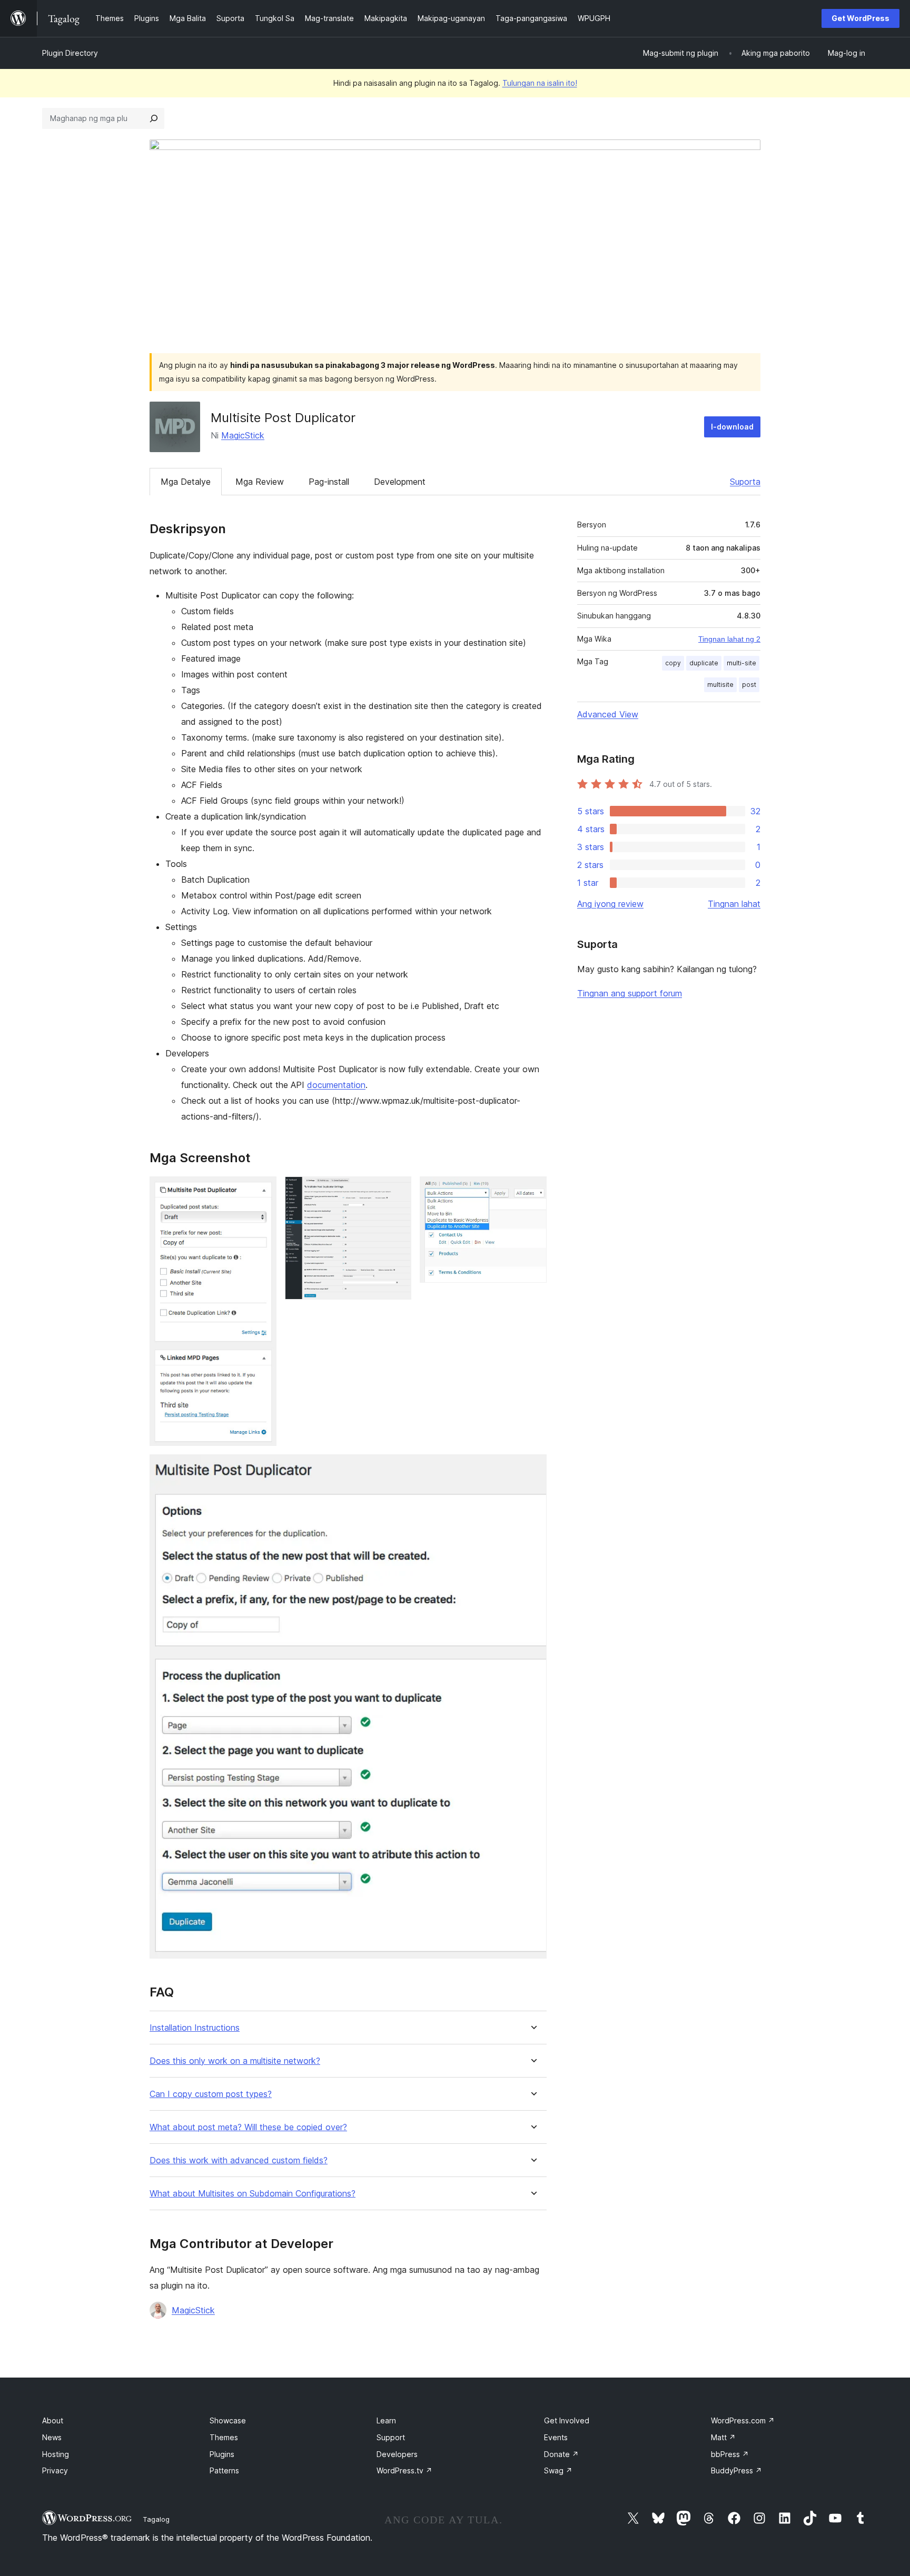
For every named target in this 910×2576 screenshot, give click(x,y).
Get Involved (567, 2420)
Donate (561, 2454)
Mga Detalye (186, 482)
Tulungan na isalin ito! (540, 83)
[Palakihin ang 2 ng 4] (397, 1191)
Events (556, 2437)
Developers (397, 2454)
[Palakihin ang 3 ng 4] (532, 1191)
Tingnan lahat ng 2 (729, 639)
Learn (386, 2420)
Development (400, 482)
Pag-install (329, 482)
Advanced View (608, 714)
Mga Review (260, 482)
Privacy (55, 2470)
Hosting (56, 2454)
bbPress (730, 2454)
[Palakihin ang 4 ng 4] (532, 1469)
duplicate (704, 663)
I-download (732, 427)
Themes (224, 2437)
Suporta (745, 482)
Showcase (228, 2420)
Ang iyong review (610, 904)
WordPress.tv (404, 2470)
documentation (336, 1085)
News (52, 2437)
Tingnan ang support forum (630, 993)
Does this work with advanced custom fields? (239, 2160)
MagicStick (243, 435)
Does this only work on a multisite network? (235, 2061)
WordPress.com (743, 2420)
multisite (720, 685)
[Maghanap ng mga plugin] (154, 118)
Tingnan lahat (734, 904)
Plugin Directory (70, 53)
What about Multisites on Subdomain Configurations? (253, 2194)
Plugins (222, 2454)
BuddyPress (736, 2470)
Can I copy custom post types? (211, 2094)
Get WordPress (860, 18)
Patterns (224, 2470)
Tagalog (156, 2519)
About (53, 2420)
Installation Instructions (195, 2028)
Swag (558, 2470)
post (749, 685)
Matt (723, 2437)
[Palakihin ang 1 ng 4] (262, 1191)
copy (673, 663)
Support (391, 2437)
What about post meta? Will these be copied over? (248, 2127)
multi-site (741, 663)
